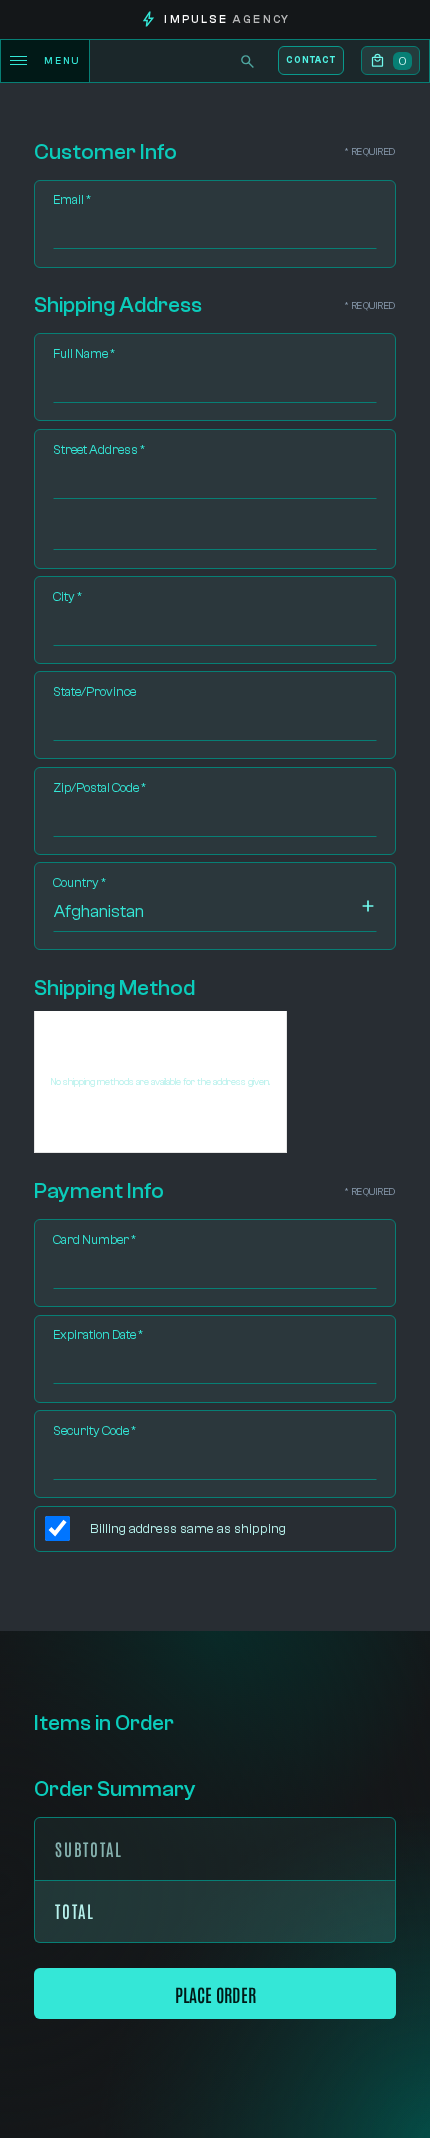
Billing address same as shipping (188, 1528)
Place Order (215, 1993)
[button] (391, 61)
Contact (310, 60)
